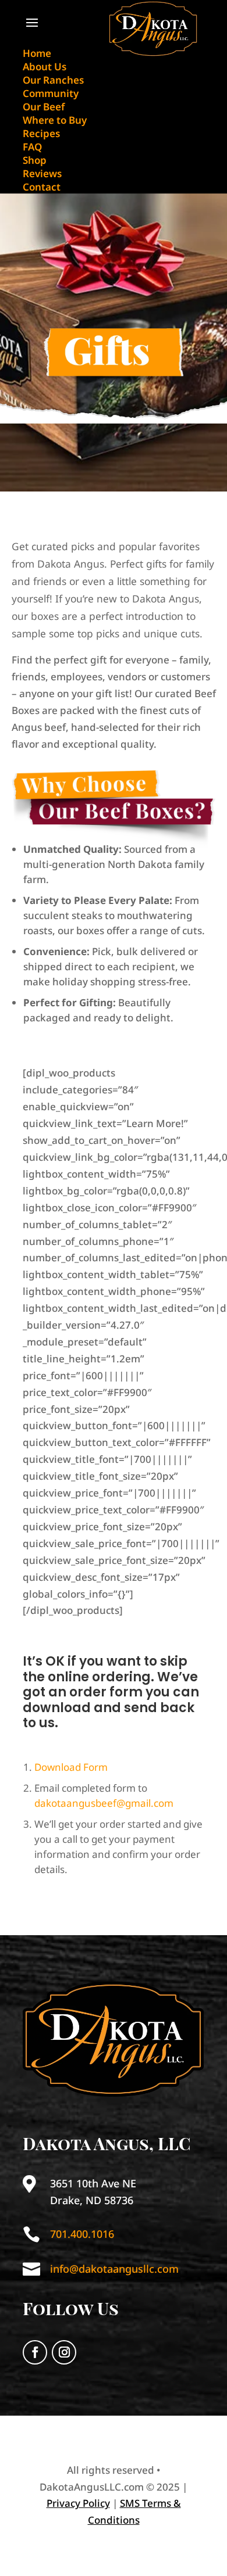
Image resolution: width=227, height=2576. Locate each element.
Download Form (71, 1767)
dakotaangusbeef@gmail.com (104, 1803)
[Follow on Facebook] (35, 2352)
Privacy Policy (78, 2503)
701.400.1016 (82, 2234)
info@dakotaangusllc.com (114, 2269)
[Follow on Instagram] (64, 2352)
